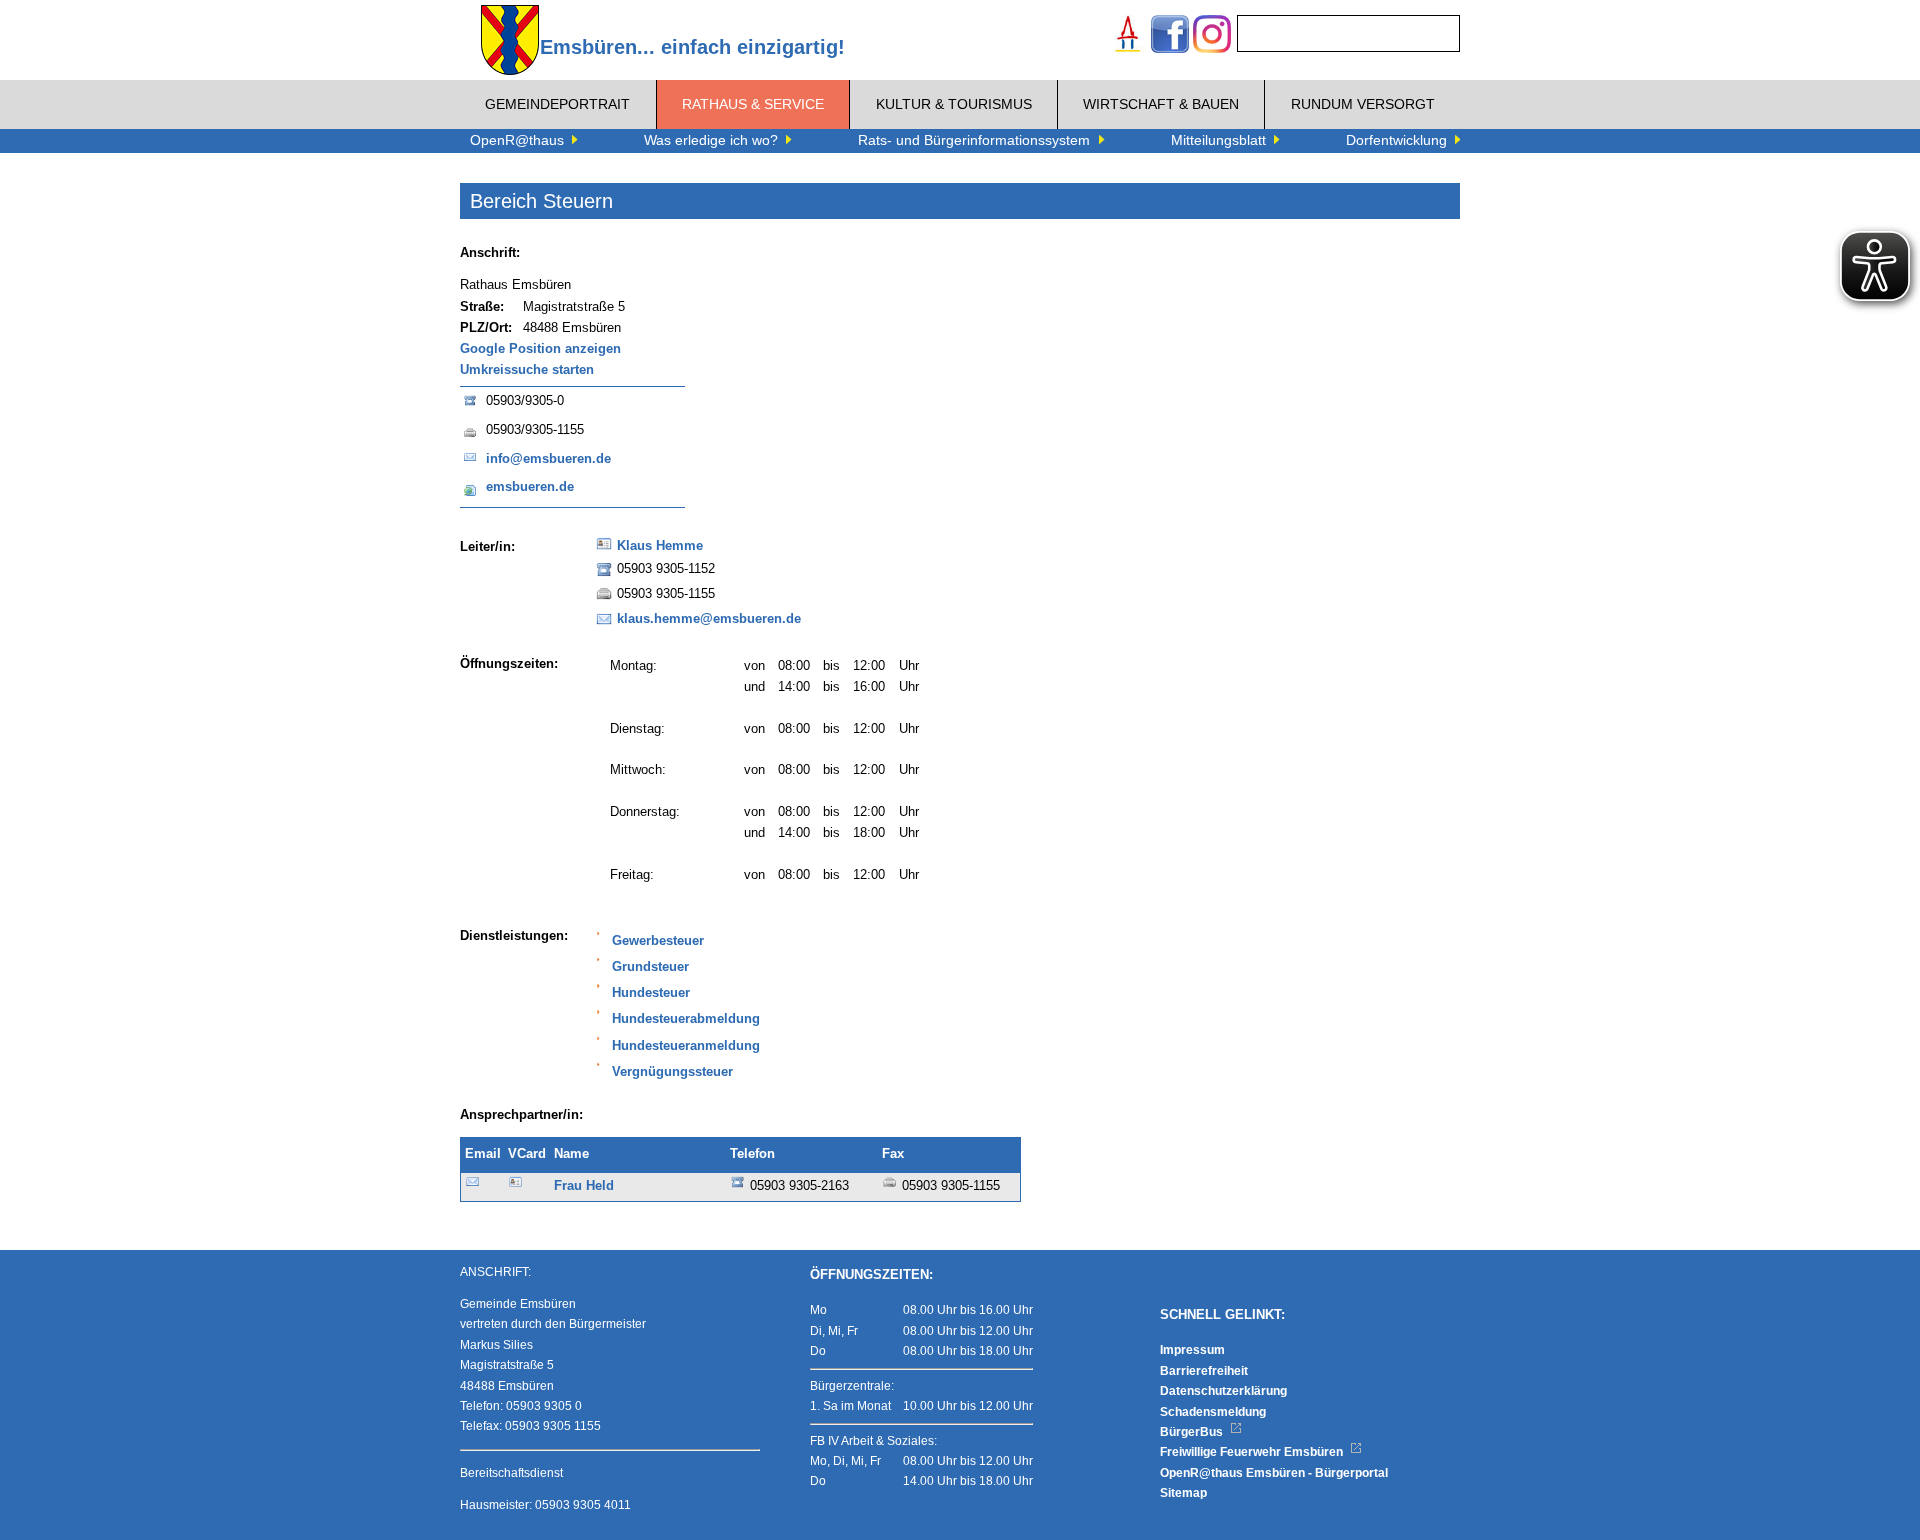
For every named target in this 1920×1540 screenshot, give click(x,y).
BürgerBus (1193, 1432)
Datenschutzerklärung (1223, 1391)
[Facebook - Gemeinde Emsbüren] (1170, 36)
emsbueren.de (530, 487)
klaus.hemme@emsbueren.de (709, 619)
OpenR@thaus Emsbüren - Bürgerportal (1274, 1473)
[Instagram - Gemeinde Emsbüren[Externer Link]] (1212, 36)
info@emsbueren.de (548, 459)
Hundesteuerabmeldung (686, 1019)
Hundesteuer (651, 993)
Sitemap (1183, 1493)
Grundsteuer (650, 967)
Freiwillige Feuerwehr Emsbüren (1253, 1452)
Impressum (1192, 1350)
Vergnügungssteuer (672, 1072)
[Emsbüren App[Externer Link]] (1128, 36)
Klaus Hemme (660, 546)
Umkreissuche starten (527, 370)
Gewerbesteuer (658, 941)
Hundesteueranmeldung (686, 1046)
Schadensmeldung (1213, 1412)
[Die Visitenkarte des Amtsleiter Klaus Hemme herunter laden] (604, 550)
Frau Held (584, 1186)
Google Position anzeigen (540, 349)
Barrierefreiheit (1204, 1371)
